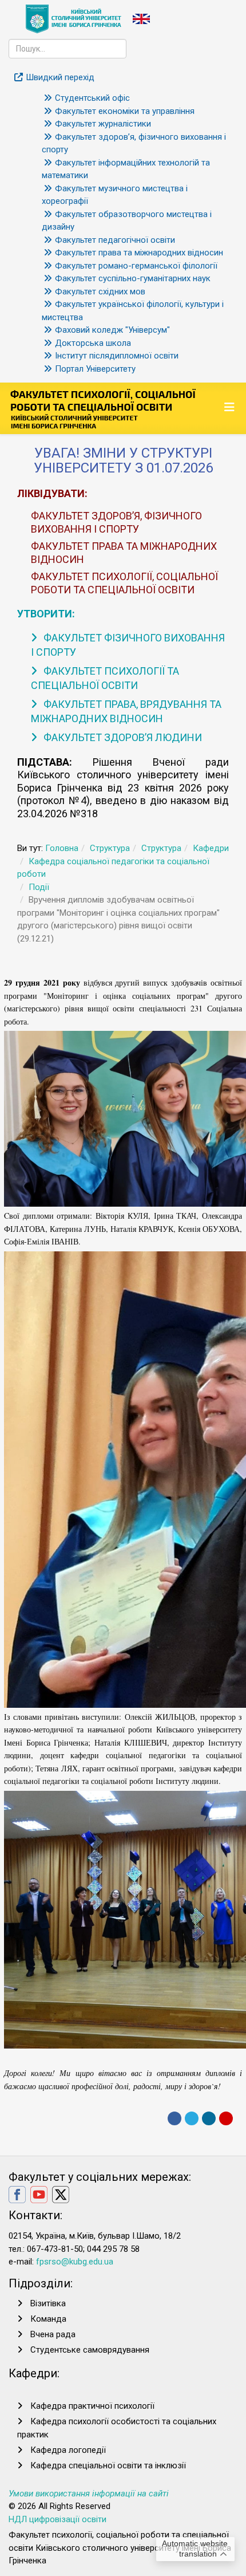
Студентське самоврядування (90, 2350)
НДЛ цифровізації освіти (57, 2519)
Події (39, 887)
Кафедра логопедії (68, 2450)
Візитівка (48, 2303)
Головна (62, 848)
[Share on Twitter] (192, 2118)
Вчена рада (53, 2334)
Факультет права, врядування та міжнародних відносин (126, 711)
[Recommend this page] (226, 2118)
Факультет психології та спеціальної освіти (105, 678)
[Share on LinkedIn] (209, 2118)
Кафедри (211, 848)
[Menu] (231, 407)
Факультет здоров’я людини (122, 737)
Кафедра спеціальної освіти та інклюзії (108, 2465)
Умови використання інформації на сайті (89, 2494)
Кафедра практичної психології (92, 2406)
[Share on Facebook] (174, 2118)
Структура (110, 848)
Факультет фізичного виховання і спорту (128, 645)
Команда (48, 2319)
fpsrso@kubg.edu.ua (75, 2262)
